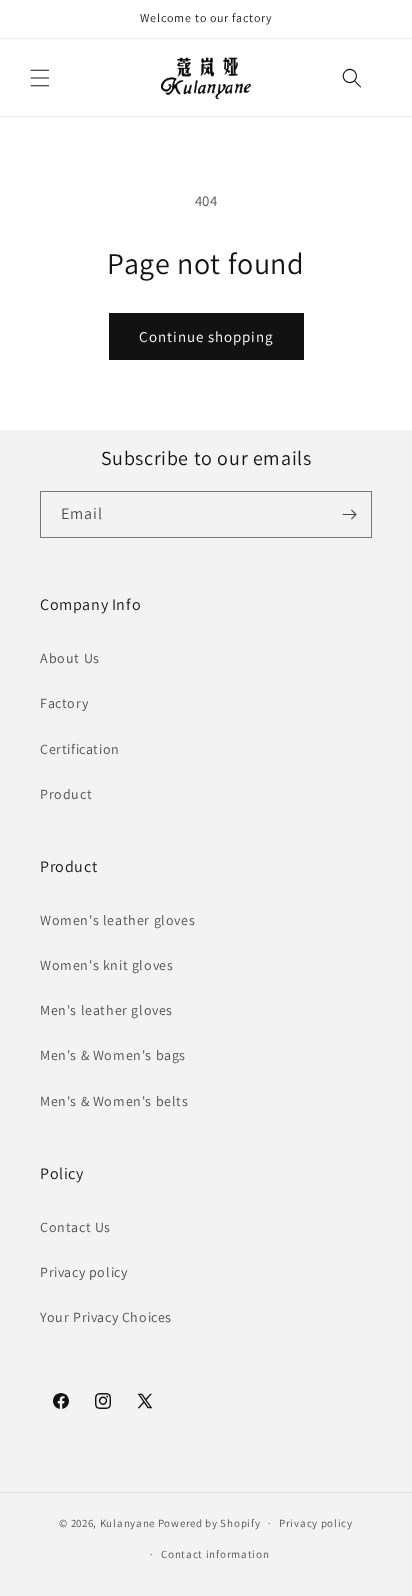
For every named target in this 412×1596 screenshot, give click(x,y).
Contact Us (75, 1227)
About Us (70, 658)
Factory (64, 703)
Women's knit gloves (106, 965)
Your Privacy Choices (106, 1317)
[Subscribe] (349, 514)
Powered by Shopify (209, 1523)
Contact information (215, 1554)
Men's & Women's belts (114, 1101)
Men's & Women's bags (113, 1055)
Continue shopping (206, 336)
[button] (40, 78)
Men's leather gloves (106, 1010)
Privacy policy (83, 1272)
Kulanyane (127, 1523)
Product (66, 794)
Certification (80, 749)
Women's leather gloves (117, 920)
